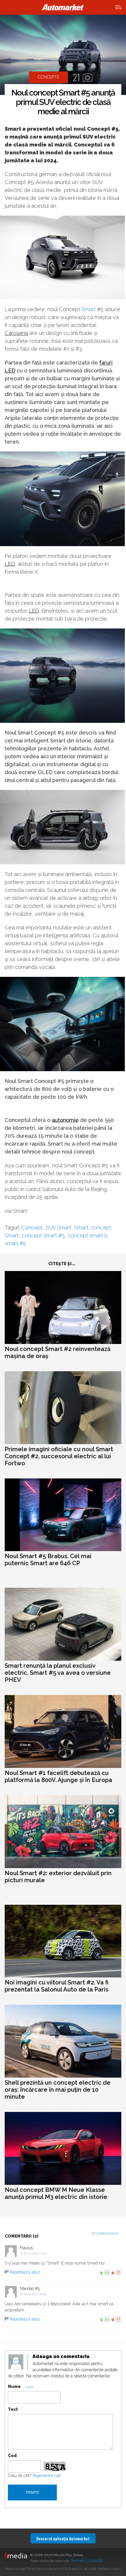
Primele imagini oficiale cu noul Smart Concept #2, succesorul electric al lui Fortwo (59, 1456)
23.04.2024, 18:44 (35, 2294)
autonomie (65, 1120)
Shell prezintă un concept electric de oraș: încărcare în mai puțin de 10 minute (58, 2090)
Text (13, 2409)
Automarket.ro (63, 7)
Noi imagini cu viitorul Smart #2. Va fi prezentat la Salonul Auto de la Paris (57, 1986)
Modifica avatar (16, 2362)
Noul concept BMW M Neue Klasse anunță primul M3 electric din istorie (56, 2193)
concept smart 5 (87, 1235)
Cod (12, 2456)
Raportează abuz (25, 2272)
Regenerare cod (47, 2476)
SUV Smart (58, 1227)
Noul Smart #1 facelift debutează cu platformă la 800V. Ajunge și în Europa (58, 1776)
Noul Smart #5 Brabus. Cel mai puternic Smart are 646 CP (48, 1560)
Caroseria (16, 333)
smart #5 (15, 1243)
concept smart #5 (43, 1235)
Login (29, 2387)
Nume (14, 2386)
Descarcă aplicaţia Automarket (63, 2538)
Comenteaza (107, 2234)
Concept (32, 1227)
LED (10, 564)
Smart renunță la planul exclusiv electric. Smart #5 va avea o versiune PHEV (58, 1673)
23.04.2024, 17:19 (35, 2253)
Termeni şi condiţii (87, 2560)
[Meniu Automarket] (119, 7)
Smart (88, 309)
